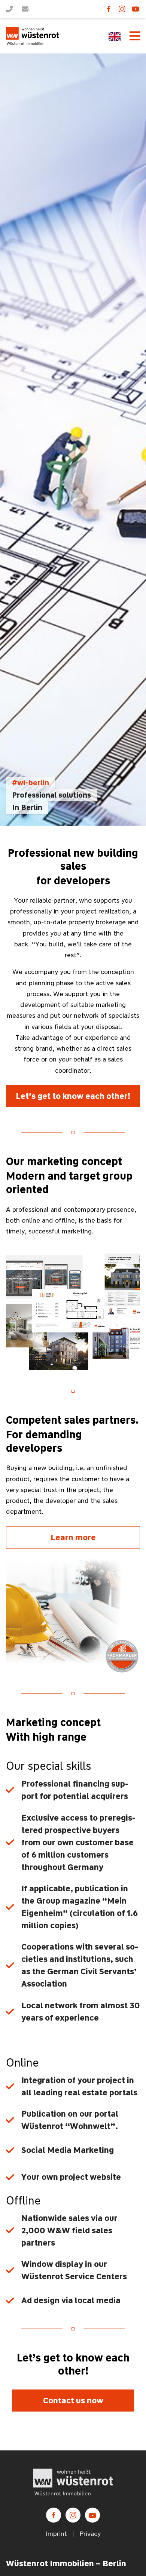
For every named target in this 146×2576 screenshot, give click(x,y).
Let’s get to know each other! (73, 1096)
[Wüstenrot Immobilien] (33, 36)
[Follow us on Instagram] (122, 9)
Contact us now (73, 2401)
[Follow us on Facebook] (109, 9)
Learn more (73, 1537)
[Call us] (9, 9)
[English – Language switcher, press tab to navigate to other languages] (115, 37)
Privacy (90, 2534)
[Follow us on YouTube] (136, 9)
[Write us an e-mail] (25, 9)
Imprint (56, 2534)
